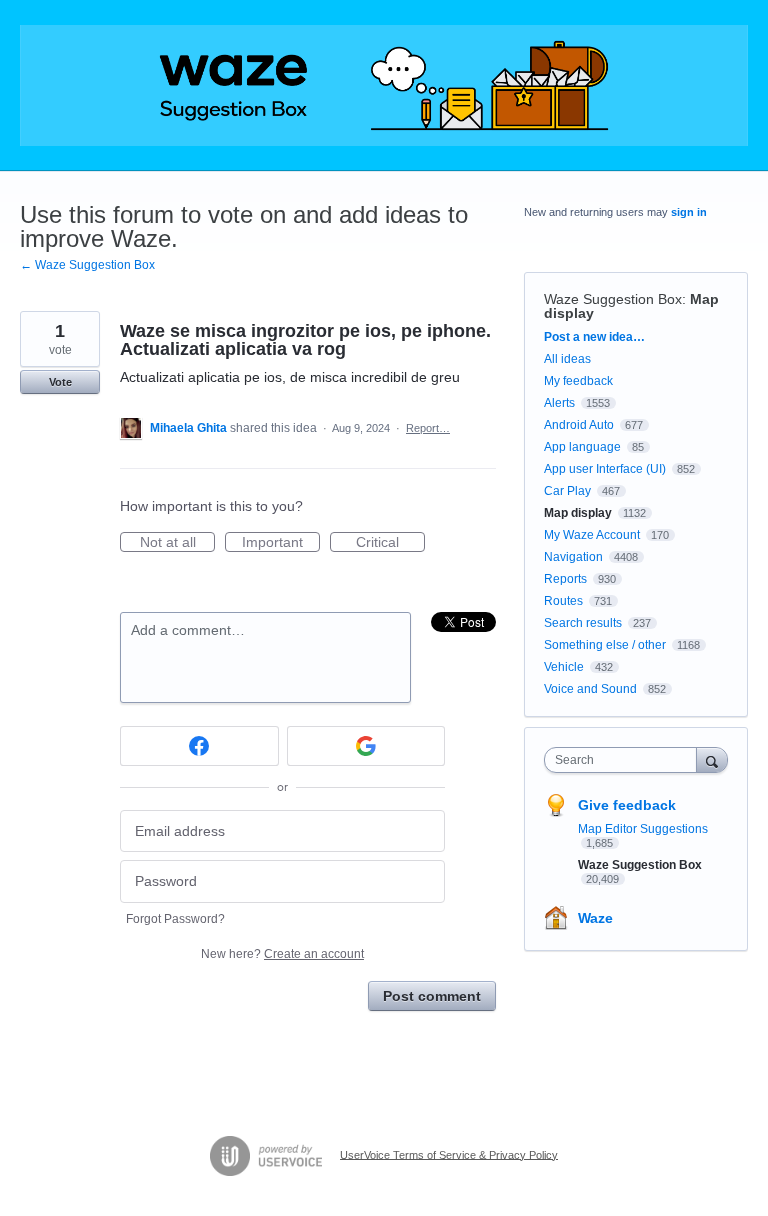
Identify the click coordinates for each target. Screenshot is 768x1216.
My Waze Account (592, 535)
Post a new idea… (594, 337)
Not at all (177, 543)
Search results (583, 623)
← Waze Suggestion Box (87, 265)
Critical (390, 543)
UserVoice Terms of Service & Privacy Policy (449, 1154)
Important (281, 543)
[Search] (712, 759)
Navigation (573, 557)
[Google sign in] (366, 746)
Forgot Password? (175, 919)
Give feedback (627, 805)
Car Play (567, 491)
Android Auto (579, 425)
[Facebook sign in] (199, 746)
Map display (578, 513)
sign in (689, 212)
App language (582, 447)
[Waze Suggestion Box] (384, 85)
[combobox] (625, 760)
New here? (282, 954)
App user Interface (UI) (605, 469)
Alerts (559, 403)
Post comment (432, 996)
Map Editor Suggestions (643, 829)
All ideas (567, 359)
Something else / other (605, 645)
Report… (428, 428)
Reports (565, 579)
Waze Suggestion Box (613, 299)
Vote (60, 382)
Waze (595, 918)
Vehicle (564, 667)
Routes (563, 601)
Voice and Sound (590, 689)
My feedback (578, 381)
